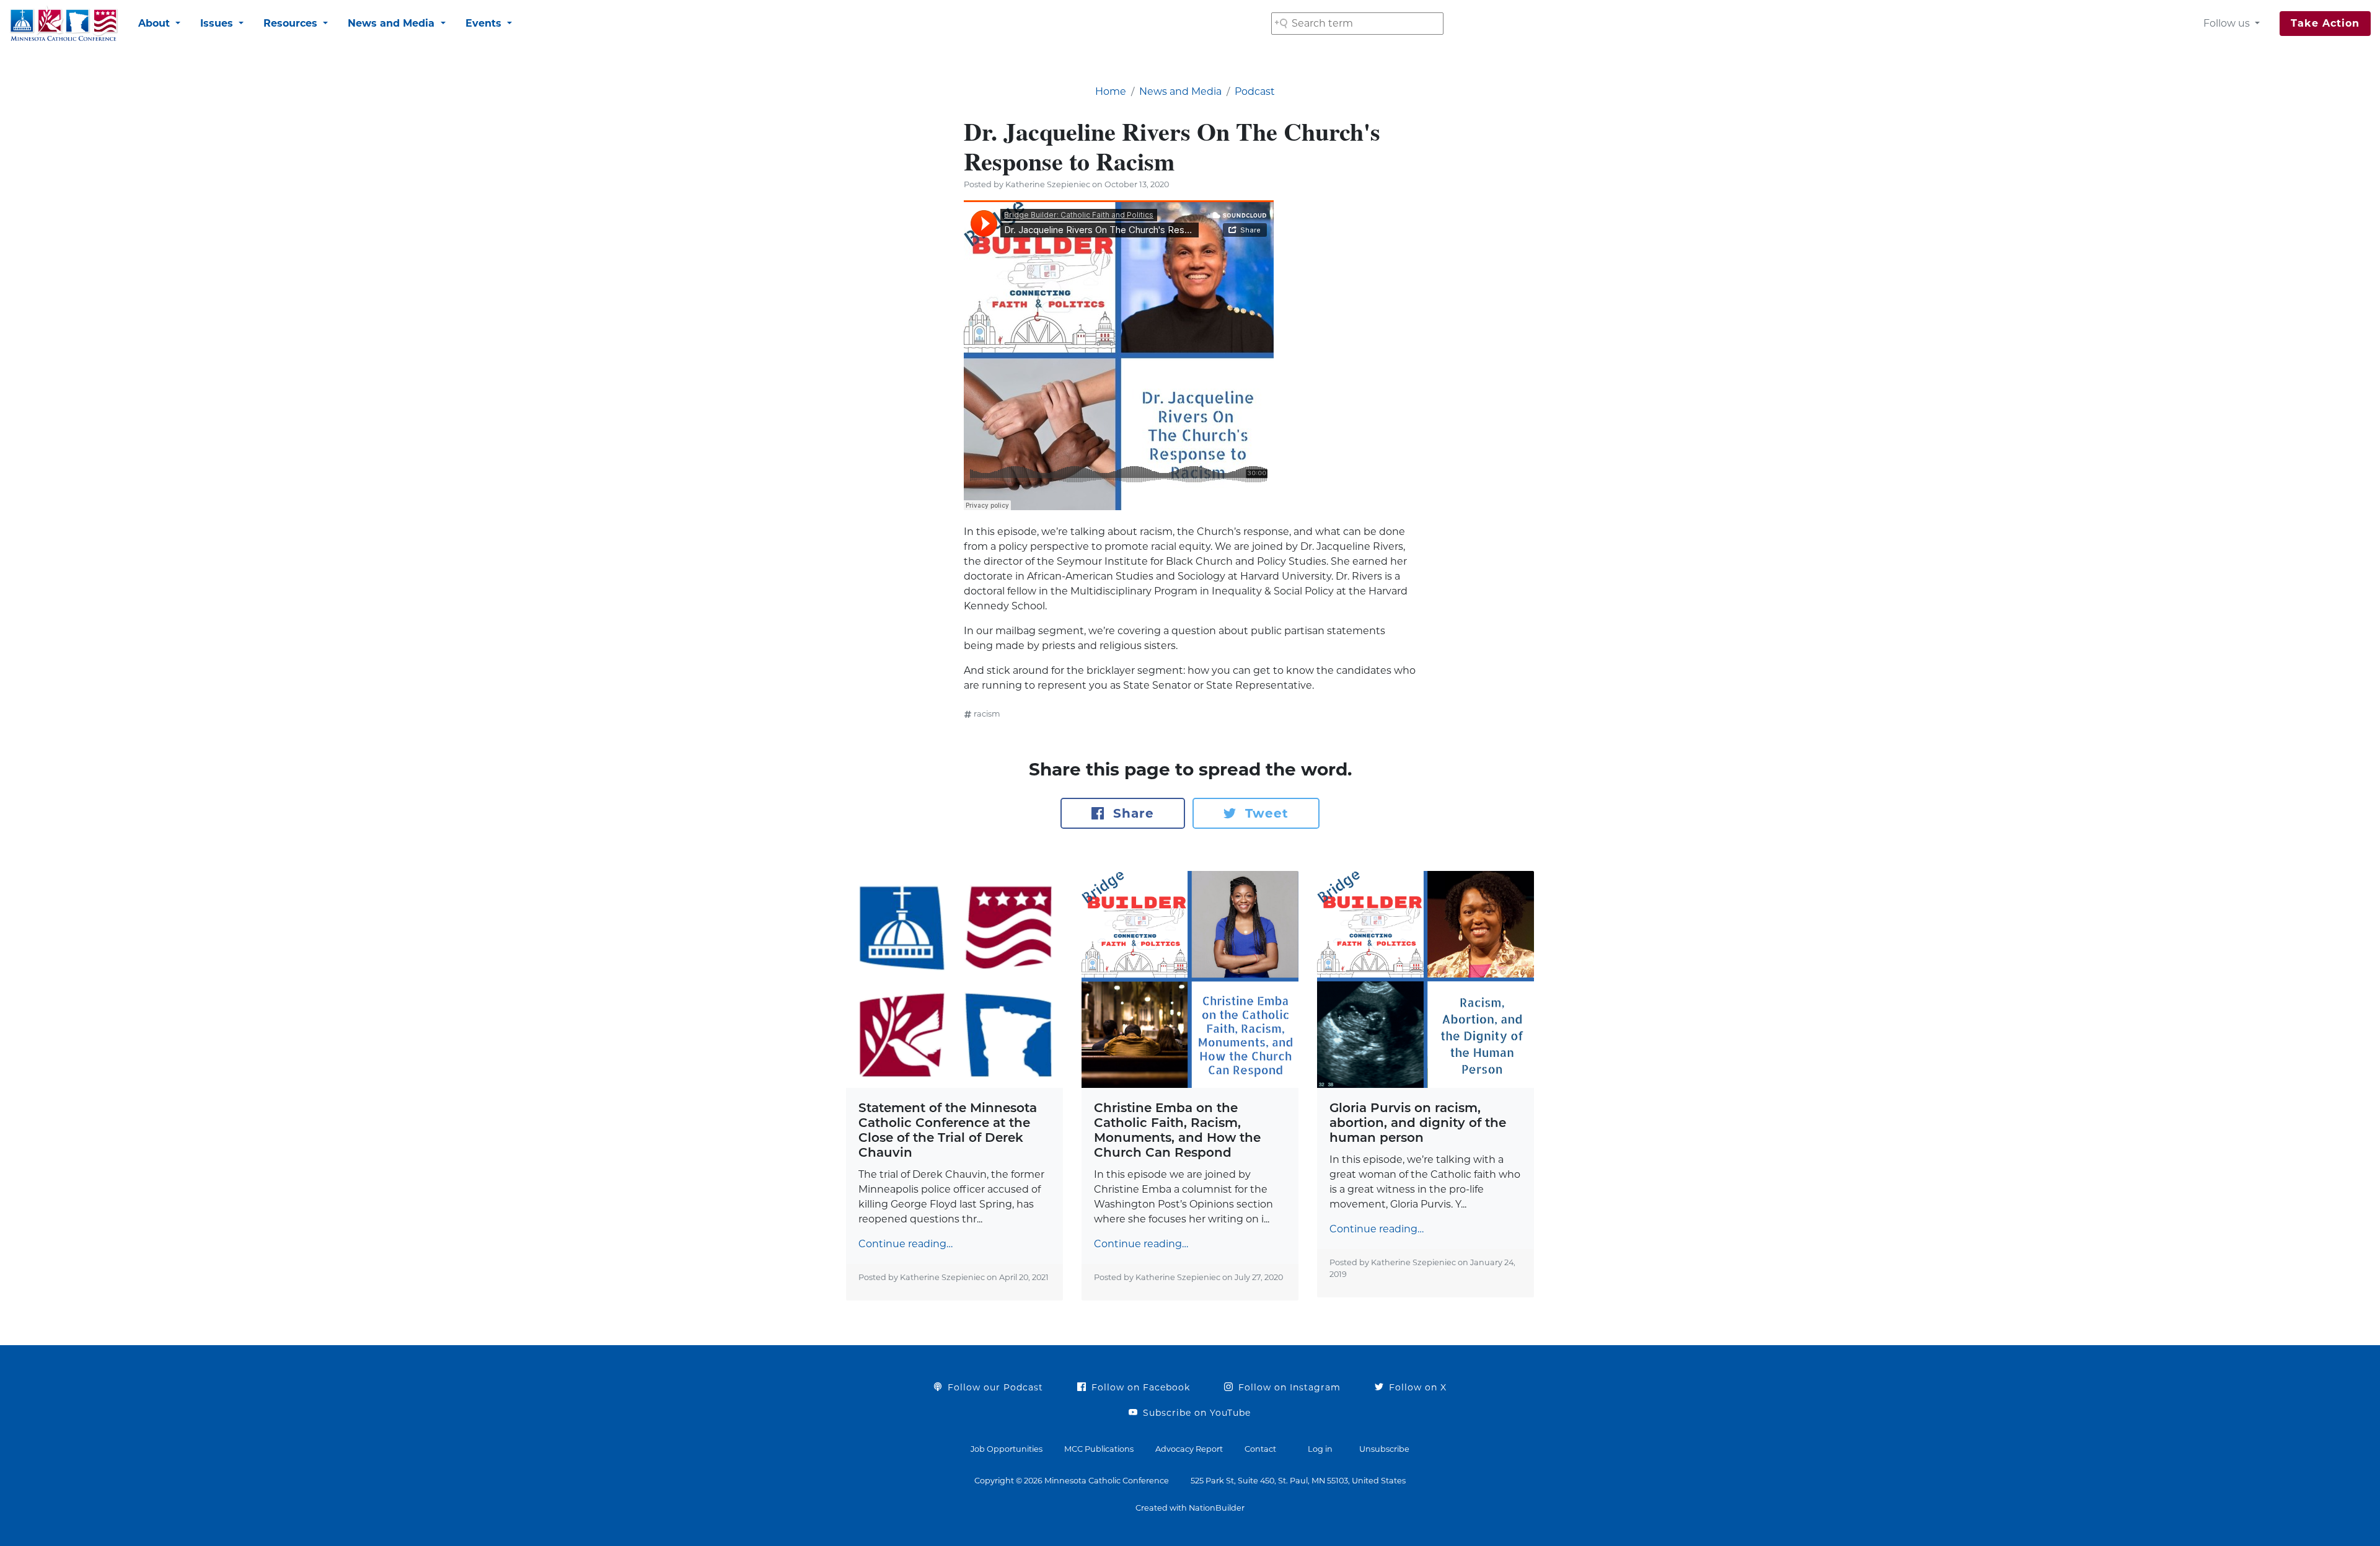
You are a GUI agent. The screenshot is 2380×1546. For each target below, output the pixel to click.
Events (485, 23)
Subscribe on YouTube (1195, 1413)
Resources (292, 23)
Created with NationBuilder (1190, 1508)
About (156, 23)
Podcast (1255, 91)
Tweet (1265, 813)
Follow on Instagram (1288, 1387)
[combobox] (1357, 24)
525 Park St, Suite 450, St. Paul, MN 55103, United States (1298, 1481)
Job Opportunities (1007, 1449)
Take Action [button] (2325, 23)
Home (1111, 91)
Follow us (2228, 23)
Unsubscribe (1384, 1449)
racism (987, 714)
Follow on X (1416, 1387)
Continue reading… (906, 1244)
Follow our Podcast (994, 1387)
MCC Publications (1099, 1449)
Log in (1320, 1449)
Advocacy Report (1189, 1449)
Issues (218, 23)
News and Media (393, 23)
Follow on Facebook (1139, 1387)
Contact (1260, 1449)
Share (1131, 813)
